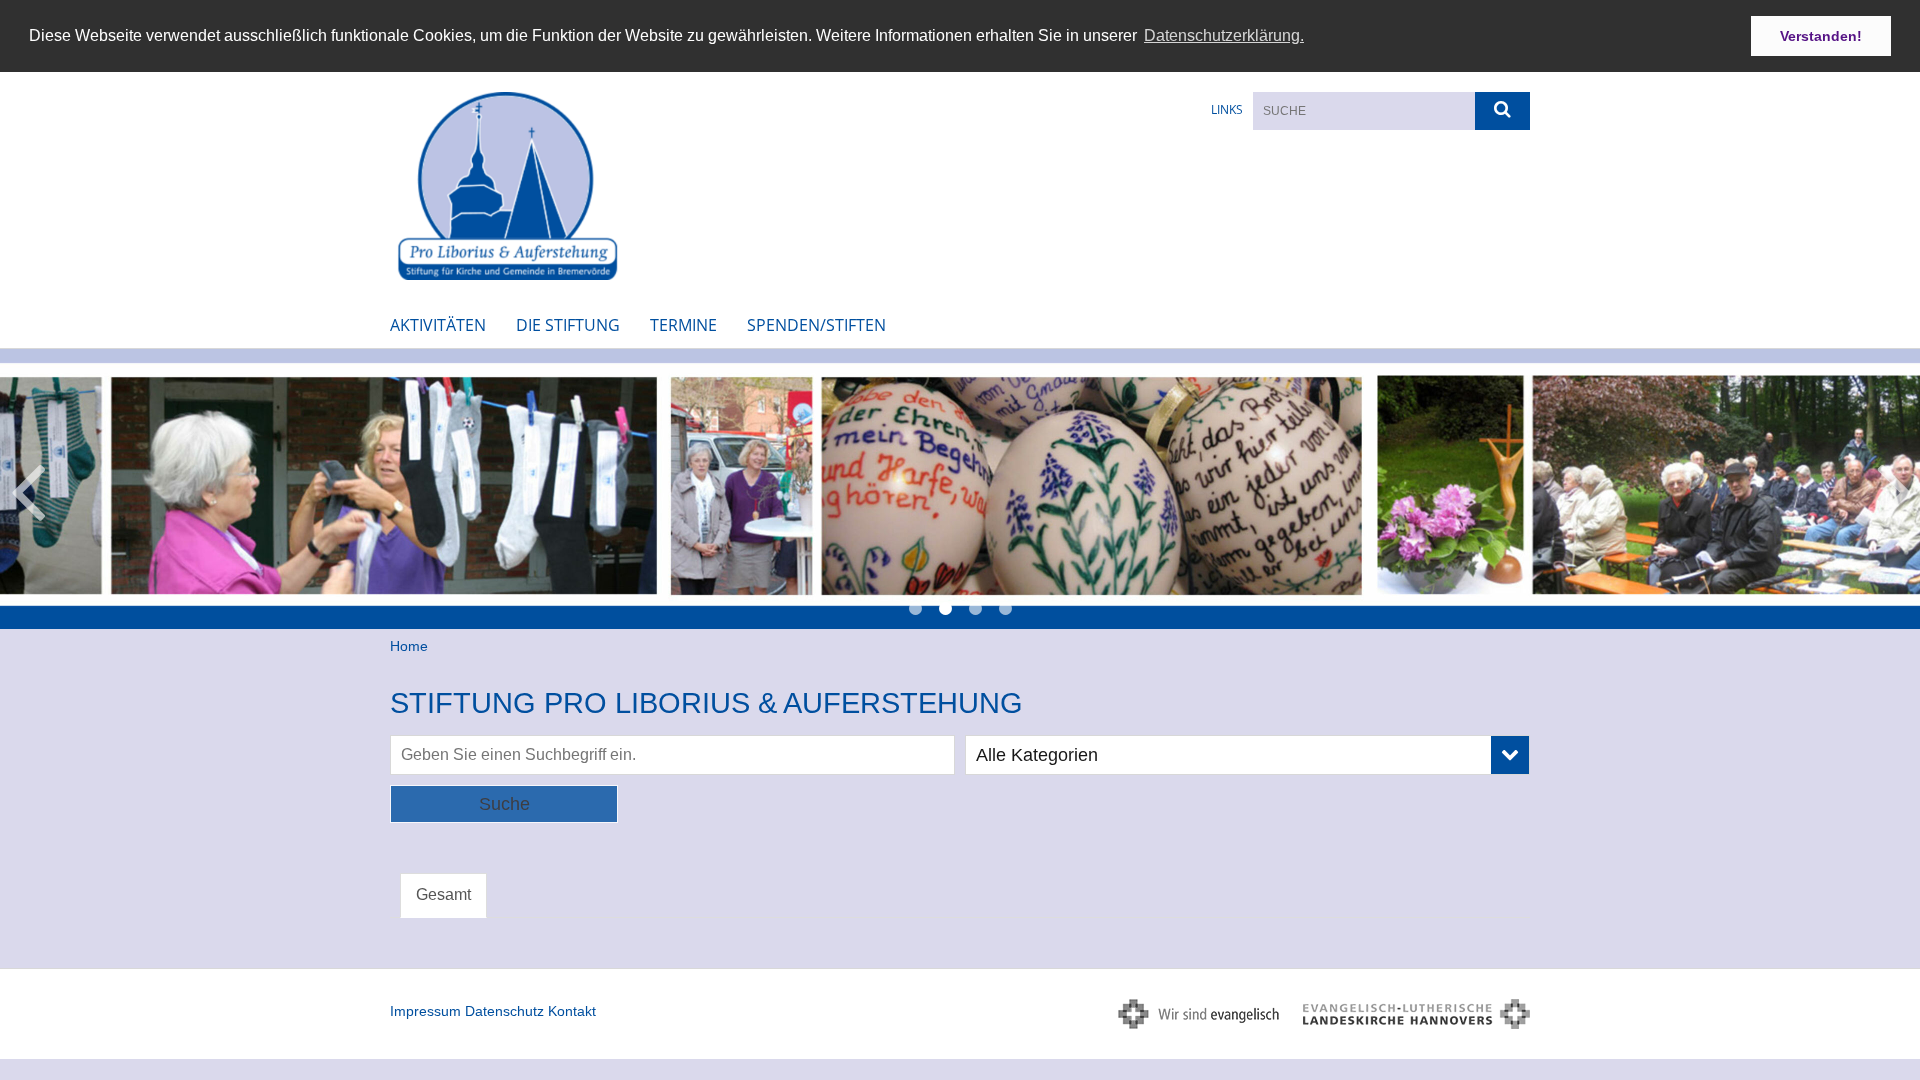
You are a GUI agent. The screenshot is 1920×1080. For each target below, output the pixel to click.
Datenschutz (504, 1011)
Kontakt (572, 1011)
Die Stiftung (568, 325)
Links (1227, 109)
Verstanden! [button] (1821, 36)
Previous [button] (27, 489)
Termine (683, 325)
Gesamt (443, 894)
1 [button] (915, 609)
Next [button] (1894, 489)
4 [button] (1005, 609)
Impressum (425, 1011)
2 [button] (945, 609)
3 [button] (975, 609)
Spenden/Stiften (816, 325)
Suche (504, 804)
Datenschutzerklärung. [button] (1224, 35)
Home (409, 646)
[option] (960, 489)
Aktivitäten (438, 325)
